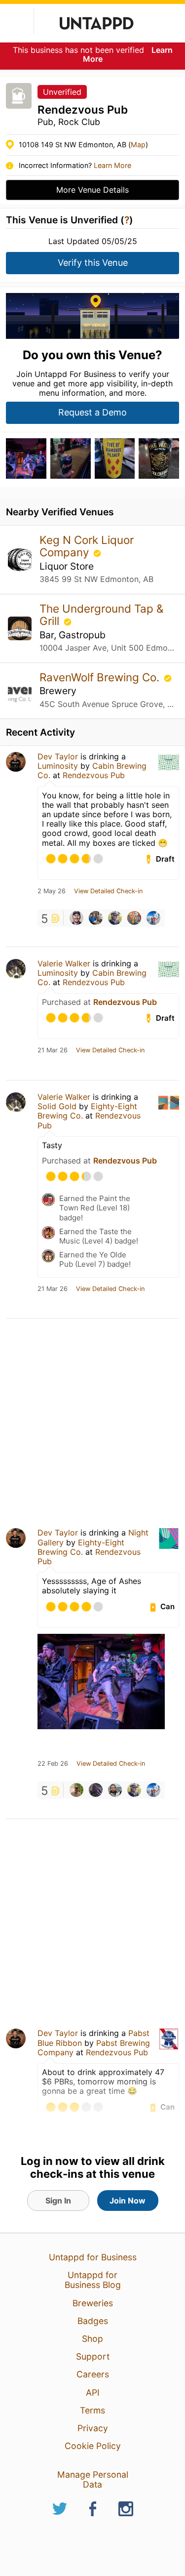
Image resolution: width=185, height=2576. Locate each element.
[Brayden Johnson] (115, 1790)
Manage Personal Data (93, 2479)
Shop (92, 2339)
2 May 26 (52, 891)
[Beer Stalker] (76, 1790)
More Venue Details (92, 190)
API (93, 2392)
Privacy (93, 2428)
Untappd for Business (93, 2257)
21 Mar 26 (53, 1050)
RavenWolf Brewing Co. (101, 677)
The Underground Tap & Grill (101, 615)
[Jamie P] (96, 918)
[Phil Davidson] (76, 918)
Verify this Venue (93, 263)
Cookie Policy (93, 2446)
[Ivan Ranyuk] (153, 918)
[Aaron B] (134, 918)
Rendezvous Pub (94, 775)
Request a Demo (92, 412)
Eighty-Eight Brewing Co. (81, 1547)
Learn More (112, 165)
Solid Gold (57, 1106)
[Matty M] (96, 1790)
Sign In (58, 2201)
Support (93, 2356)
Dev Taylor (58, 756)
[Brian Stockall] (115, 918)
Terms (92, 2410)
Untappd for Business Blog (93, 2280)
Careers (93, 2374)
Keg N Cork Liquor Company (87, 546)
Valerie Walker (64, 963)
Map (138, 145)
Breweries (93, 2303)
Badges (93, 2321)
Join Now (128, 2201)
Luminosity (58, 766)
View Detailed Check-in (108, 891)
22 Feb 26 (53, 1764)
